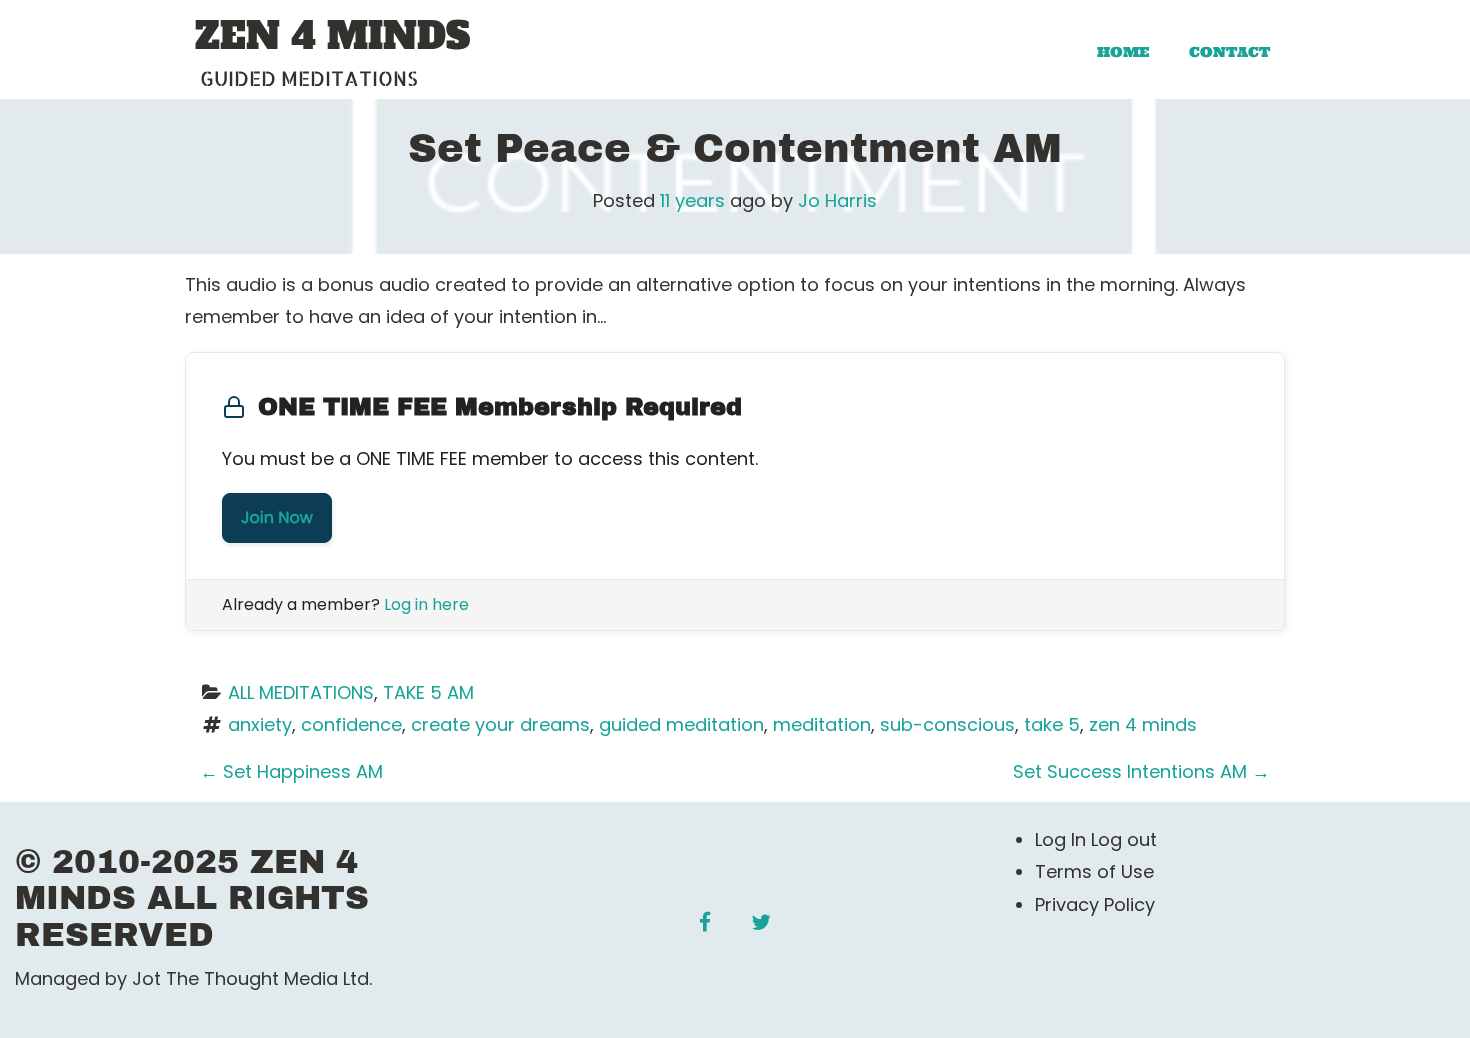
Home (1123, 52)
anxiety (260, 724)
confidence (351, 724)
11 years (692, 200)
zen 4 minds (1143, 724)
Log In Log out (1096, 839)
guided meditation (681, 724)
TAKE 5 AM (428, 692)
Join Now (277, 517)
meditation (822, 724)
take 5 (1052, 724)
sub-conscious (947, 724)
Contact (1229, 52)
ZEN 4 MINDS (332, 37)
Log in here (426, 604)
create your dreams (500, 724)
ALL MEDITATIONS (301, 692)
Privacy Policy (1095, 904)
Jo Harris (837, 200)
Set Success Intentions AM (1141, 771)
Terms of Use (1094, 871)
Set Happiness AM (291, 771)
